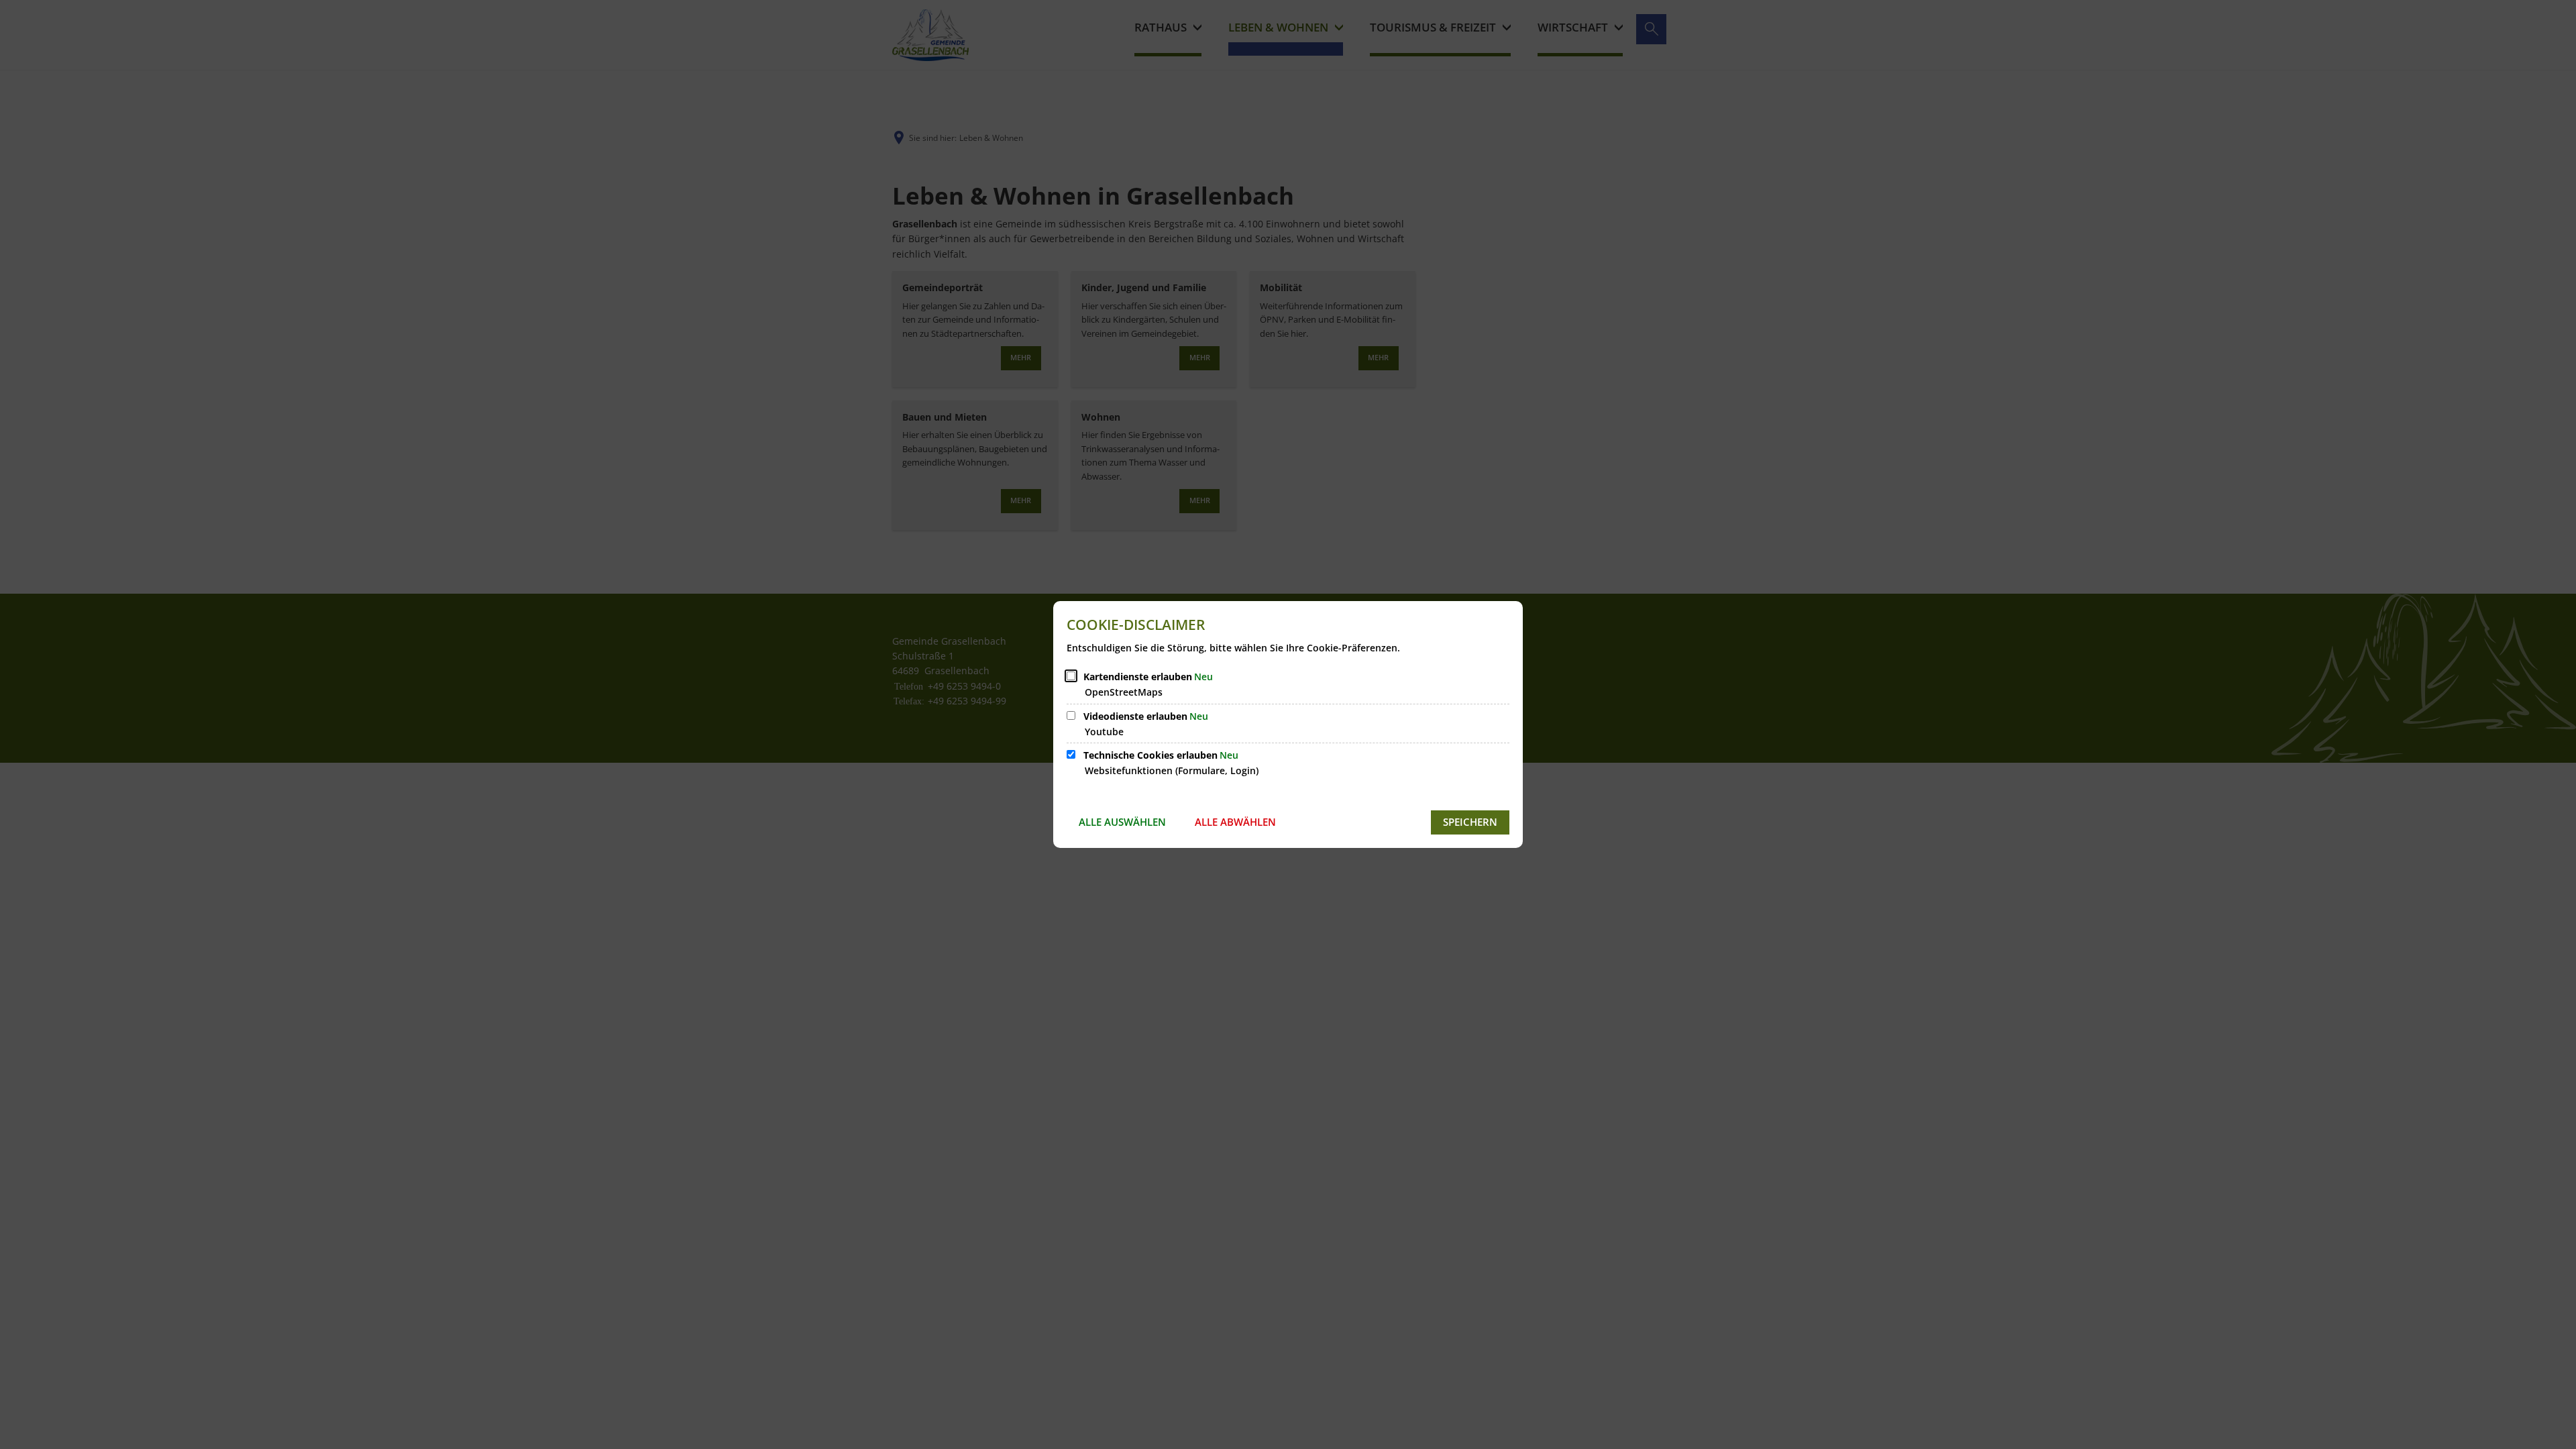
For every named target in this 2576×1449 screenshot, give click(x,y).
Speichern (1470, 822)
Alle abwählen (1235, 822)
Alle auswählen (1122, 822)
